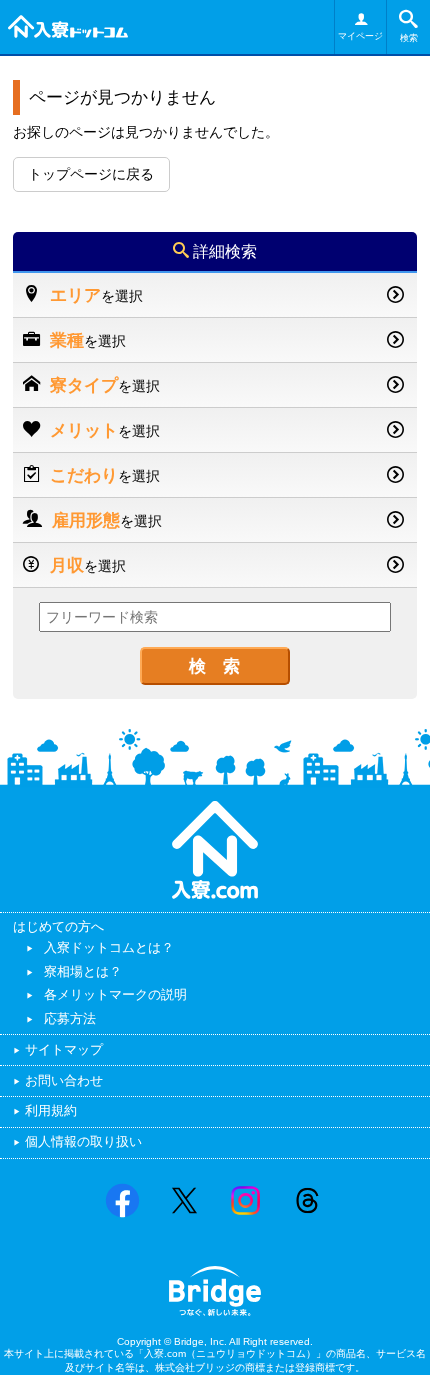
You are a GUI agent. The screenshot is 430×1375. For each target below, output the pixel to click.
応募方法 (70, 1018)
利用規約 (51, 1110)
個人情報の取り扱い (83, 1141)
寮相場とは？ (83, 971)
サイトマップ (64, 1049)
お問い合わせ (64, 1080)
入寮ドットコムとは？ (109, 947)
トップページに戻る (91, 174)
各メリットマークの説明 (115, 994)
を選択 (96, 295)
